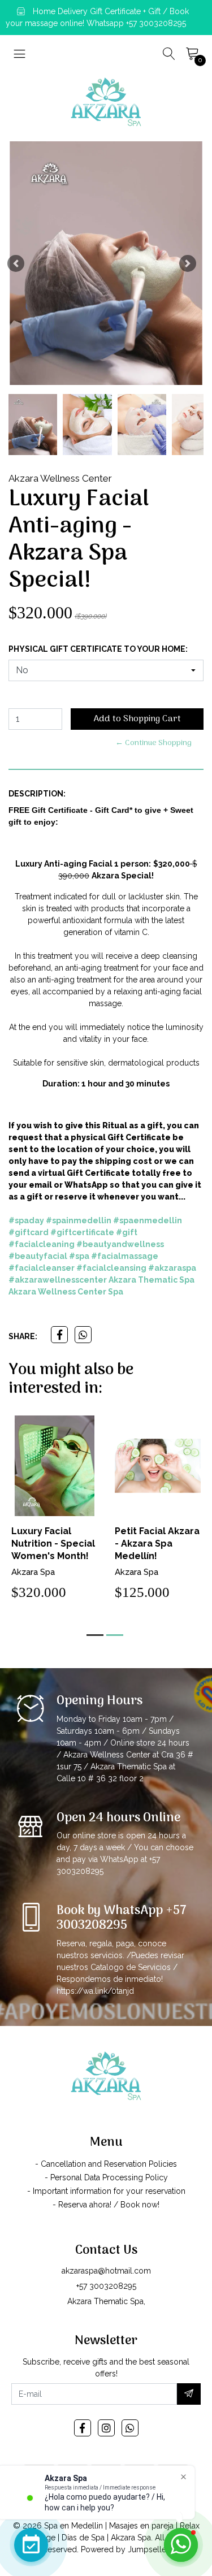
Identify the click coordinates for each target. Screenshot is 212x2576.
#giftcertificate (82, 1232)
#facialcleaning (42, 1244)
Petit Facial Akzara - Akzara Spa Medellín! (157, 1544)
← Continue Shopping (153, 743)
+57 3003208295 (106, 2286)
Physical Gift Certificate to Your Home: (98, 649)
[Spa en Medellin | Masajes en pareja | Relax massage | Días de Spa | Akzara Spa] (106, 102)
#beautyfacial (38, 1256)
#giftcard (29, 1232)
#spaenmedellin (148, 1220)
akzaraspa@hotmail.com (106, 2271)
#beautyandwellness (120, 1244)
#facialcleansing (111, 1268)
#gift (127, 1232)
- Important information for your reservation (106, 2191)
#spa (79, 1256)
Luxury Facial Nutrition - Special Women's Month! (53, 1544)
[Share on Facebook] (59, 1335)
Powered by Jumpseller (125, 2549)
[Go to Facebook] (83, 2428)
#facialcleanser (42, 1268)
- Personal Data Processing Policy (106, 2177)
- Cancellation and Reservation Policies (106, 2164)
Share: (23, 1336)
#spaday (26, 1220)
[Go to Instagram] (106, 2428)
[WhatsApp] (130, 2428)
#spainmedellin (79, 1220)
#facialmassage (125, 1256)
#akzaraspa (172, 1268)
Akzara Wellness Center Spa (66, 1292)
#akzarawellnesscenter (58, 1280)
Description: (37, 794)
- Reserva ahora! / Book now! (106, 2205)
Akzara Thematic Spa (152, 1280)
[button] (16, 263)
